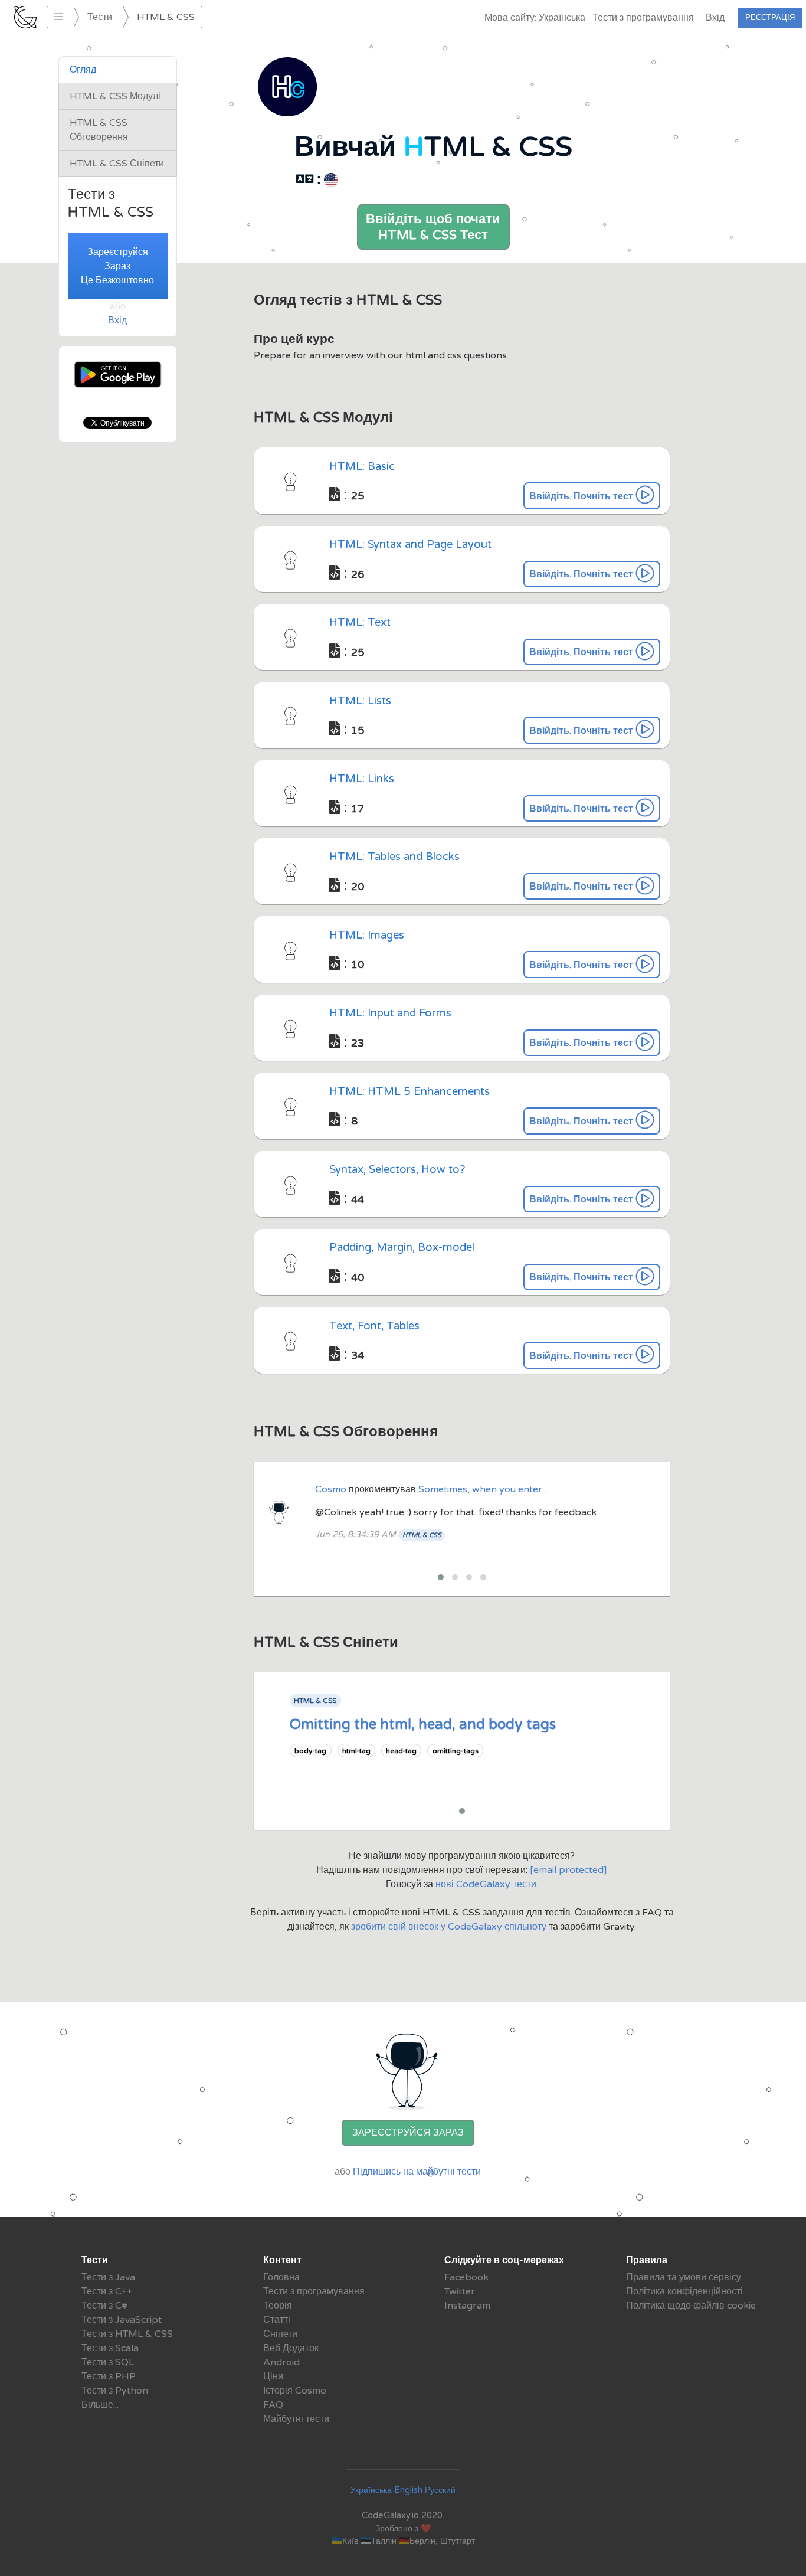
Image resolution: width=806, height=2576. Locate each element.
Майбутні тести (296, 2419)
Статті (277, 2320)
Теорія (278, 2306)
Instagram (467, 2306)
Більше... (100, 2405)
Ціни (273, 2376)
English (408, 2490)
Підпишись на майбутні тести (417, 2172)
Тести (100, 17)
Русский (440, 2490)
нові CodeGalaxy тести (486, 1884)
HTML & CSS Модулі (115, 96)
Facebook (466, 2277)
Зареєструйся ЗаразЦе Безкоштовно (117, 266)
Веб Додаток (291, 2348)
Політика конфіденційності (684, 2291)
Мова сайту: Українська (535, 18)
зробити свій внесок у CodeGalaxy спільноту (450, 1927)
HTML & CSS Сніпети (117, 164)
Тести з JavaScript (122, 2320)
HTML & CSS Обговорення (99, 130)
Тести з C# (104, 2306)
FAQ (273, 2405)
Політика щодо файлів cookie (691, 2306)
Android (281, 2362)
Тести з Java (108, 2277)
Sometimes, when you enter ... (484, 1489)
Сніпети (280, 2334)
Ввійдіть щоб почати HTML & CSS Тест (433, 227)
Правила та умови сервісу (684, 2277)
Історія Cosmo (295, 2391)
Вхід (715, 18)
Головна (281, 2277)
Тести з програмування (643, 18)
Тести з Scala (110, 2348)
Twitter (460, 2291)
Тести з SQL (108, 2362)
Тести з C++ (107, 2291)
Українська (371, 2490)
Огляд (83, 70)
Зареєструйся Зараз (408, 2133)
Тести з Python (115, 2391)
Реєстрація (770, 18)
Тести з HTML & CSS (127, 2334)
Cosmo (332, 1489)
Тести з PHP (109, 2376)
